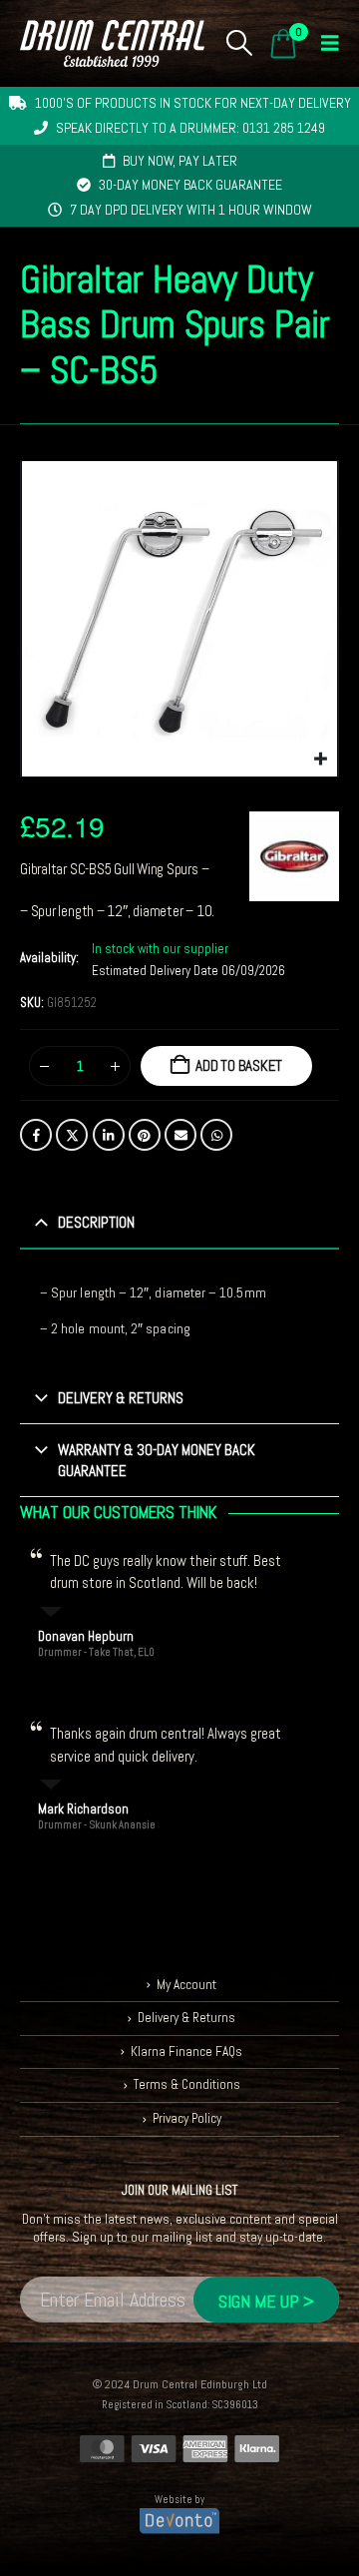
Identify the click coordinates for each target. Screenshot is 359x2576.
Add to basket (239, 1065)
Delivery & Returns (186, 2018)
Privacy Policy (187, 2118)
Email (180, 1135)
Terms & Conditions (187, 2084)
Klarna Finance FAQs (186, 2052)
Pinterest (145, 1135)
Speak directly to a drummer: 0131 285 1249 (190, 128)
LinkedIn (109, 1135)
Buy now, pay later (180, 161)
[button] (240, 43)
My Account (186, 1985)
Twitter (72, 1135)
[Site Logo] (112, 43)
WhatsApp (216, 1135)
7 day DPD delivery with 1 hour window (191, 210)
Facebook (36, 1135)
